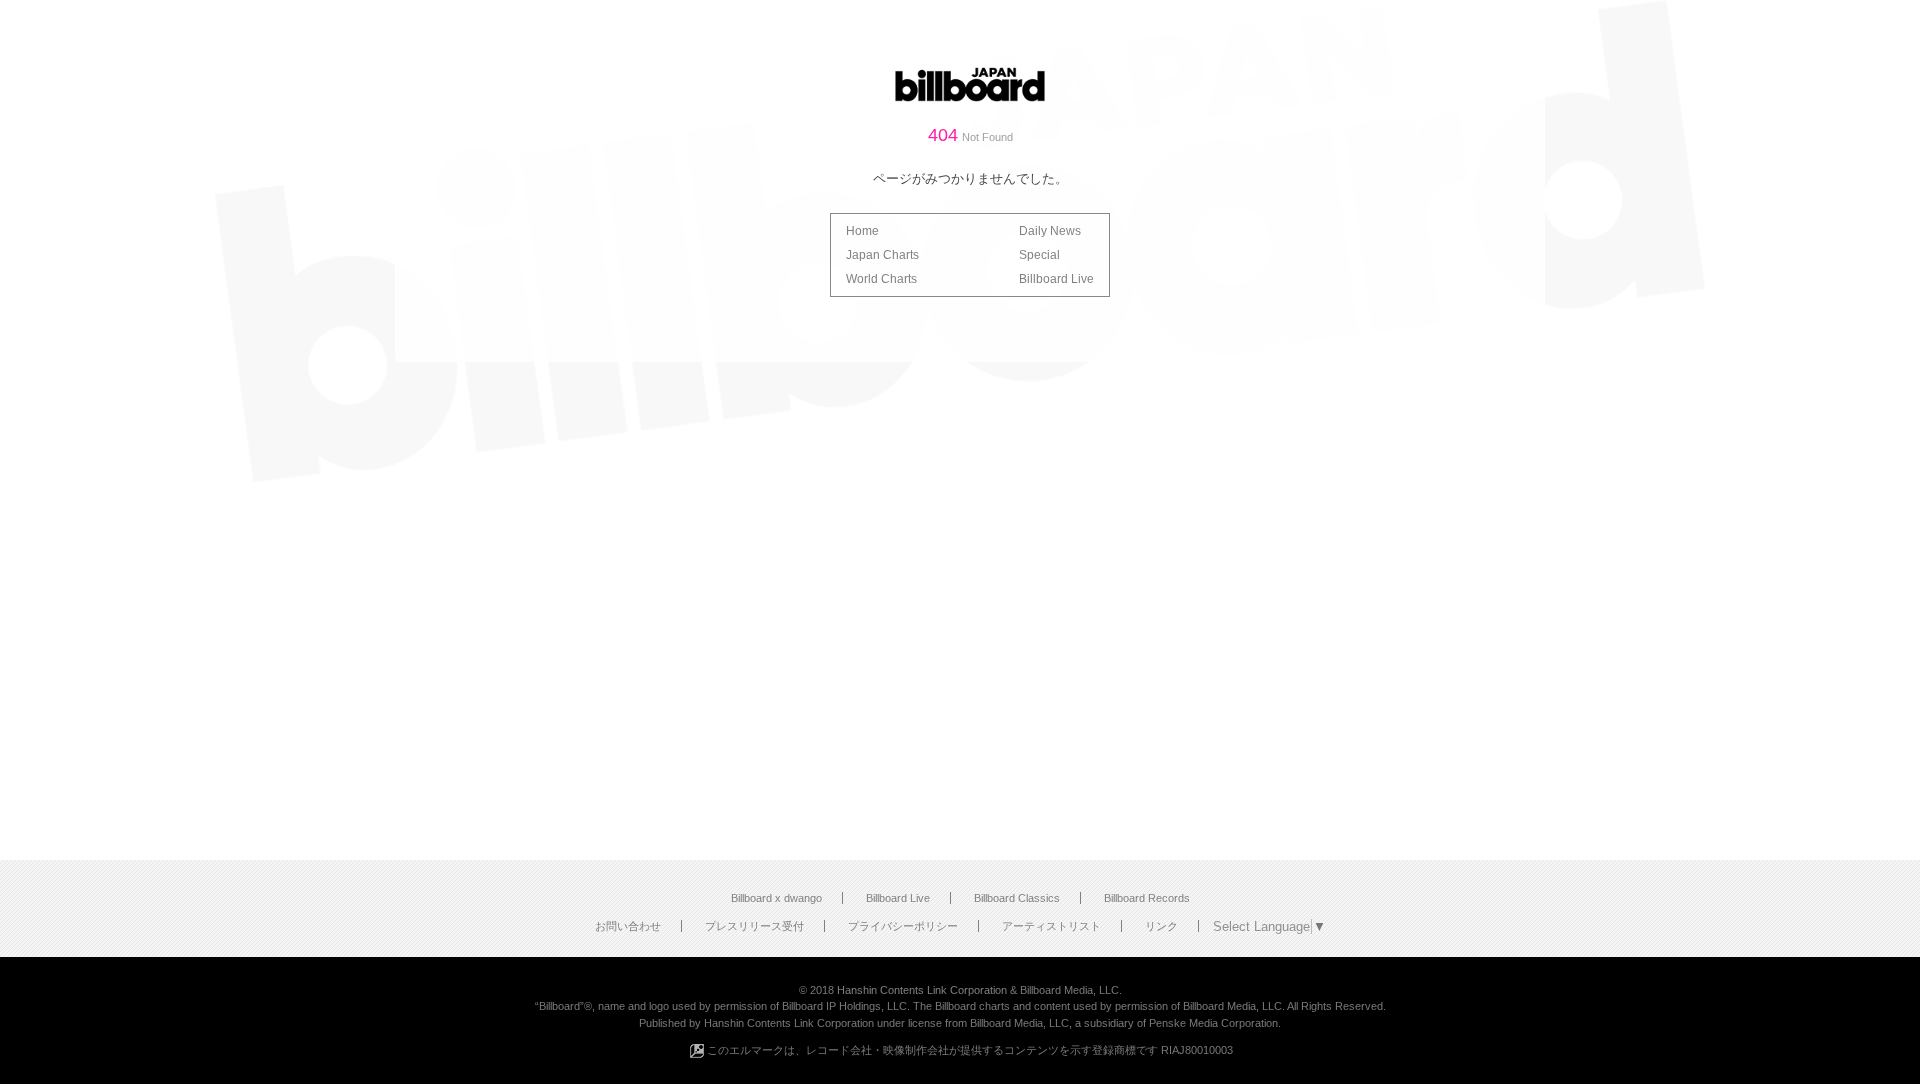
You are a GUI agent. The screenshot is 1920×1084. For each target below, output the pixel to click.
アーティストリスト (1051, 926)
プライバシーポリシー (903, 926)
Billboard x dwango (776, 898)
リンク (1161, 926)
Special (1039, 255)
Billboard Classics (1017, 898)
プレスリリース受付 (754, 926)
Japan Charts (882, 255)
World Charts (881, 279)
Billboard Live (1056, 279)
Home (862, 231)
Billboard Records (1147, 898)
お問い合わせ (628, 926)
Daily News (1050, 231)
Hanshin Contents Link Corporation (922, 990)
